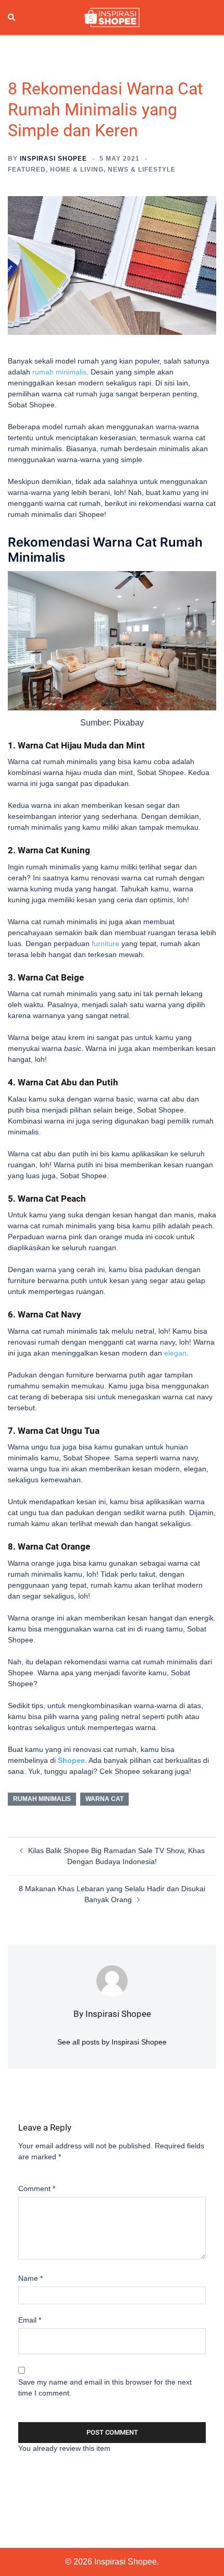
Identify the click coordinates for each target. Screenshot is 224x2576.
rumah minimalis (59, 372)
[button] (12, 18)
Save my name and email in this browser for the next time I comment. (105, 2387)
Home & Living (77, 170)
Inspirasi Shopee (53, 159)
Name (30, 2278)
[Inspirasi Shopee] (112, 17)
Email (30, 2320)
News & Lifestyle (142, 170)
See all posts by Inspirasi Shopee (112, 2042)
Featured (27, 170)
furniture (105, 944)
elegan (175, 1353)
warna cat (104, 1799)
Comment (37, 2188)
